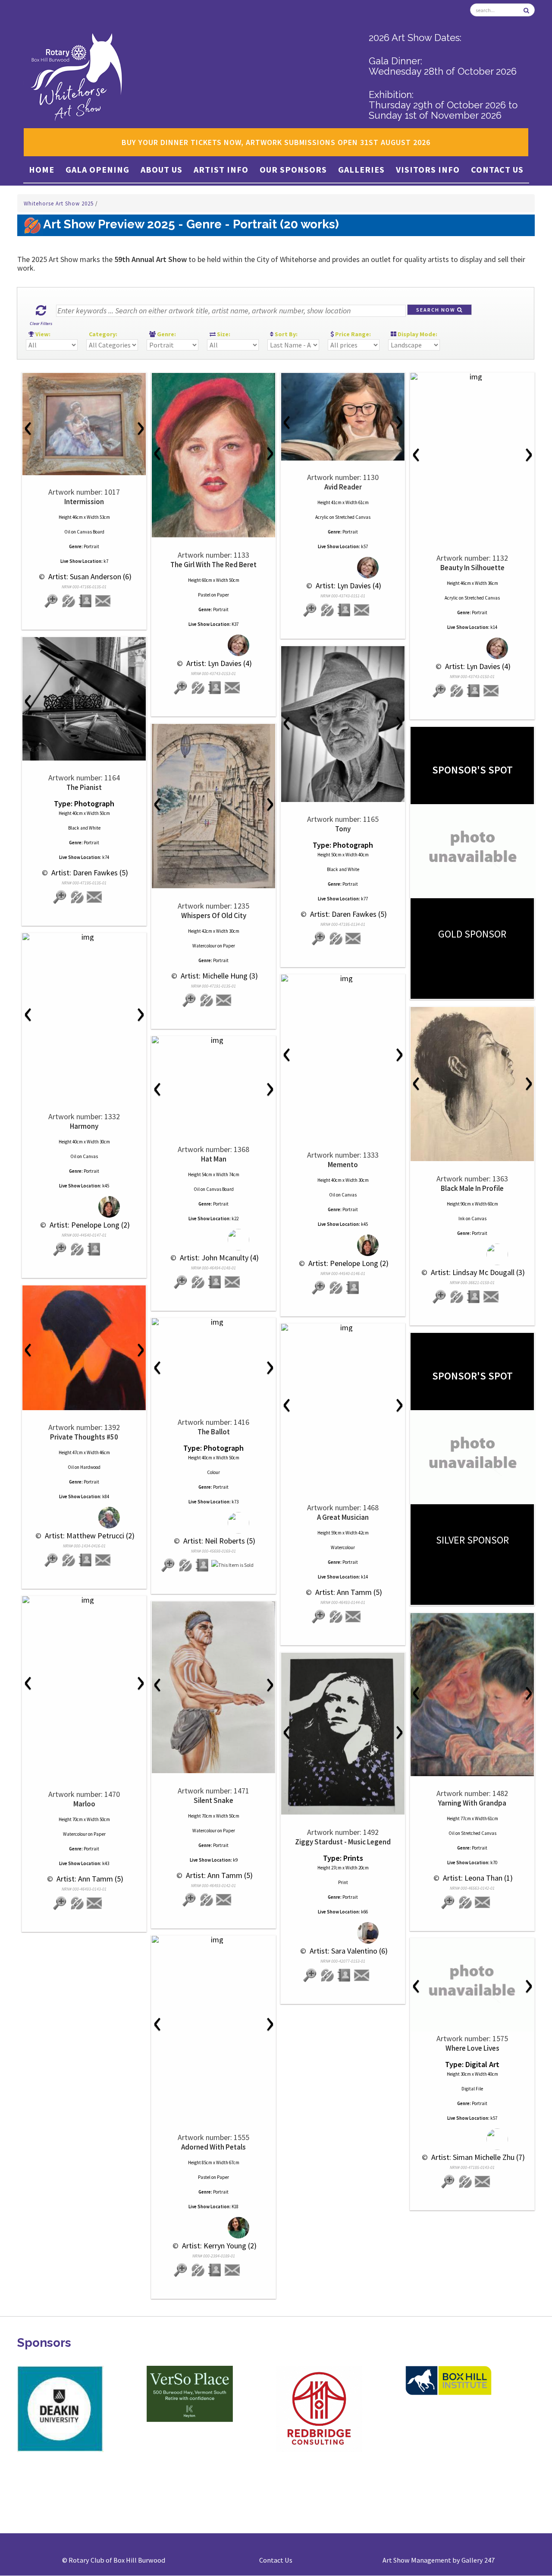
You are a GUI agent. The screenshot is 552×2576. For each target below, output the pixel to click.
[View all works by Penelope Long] (84, 1207)
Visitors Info (428, 169)
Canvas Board (91, 532)
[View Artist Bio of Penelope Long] (94, 1249)
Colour (213, 1472)
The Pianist (84, 787)
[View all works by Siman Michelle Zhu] (472, 2139)
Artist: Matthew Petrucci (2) (89, 1536)
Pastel (204, 595)
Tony (343, 829)
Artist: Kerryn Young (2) (218, 2246)
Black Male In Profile (472, 1188)
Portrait (91, 546)
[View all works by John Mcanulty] (214, 1240)
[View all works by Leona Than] (465, 1902)
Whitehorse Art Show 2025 (60, 204)
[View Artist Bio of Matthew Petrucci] (86, 1560)
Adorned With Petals (213, 2147)
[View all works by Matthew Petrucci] (84, 1518)
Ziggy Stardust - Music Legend (343, 1842)
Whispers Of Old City (214, 915)
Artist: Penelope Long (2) (89, 1225)
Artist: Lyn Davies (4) (218, 663)
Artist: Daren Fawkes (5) (89, 873)
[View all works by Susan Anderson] (69, 601)
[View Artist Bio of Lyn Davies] (215, 688)
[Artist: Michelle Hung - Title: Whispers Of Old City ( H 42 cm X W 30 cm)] (213, 806)
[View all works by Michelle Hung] (207, 1000)
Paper (223, 595)
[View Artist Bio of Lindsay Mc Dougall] (474, 1297)
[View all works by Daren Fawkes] (77, 897)
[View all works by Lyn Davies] (214, 646)
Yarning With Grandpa (472, 1803)
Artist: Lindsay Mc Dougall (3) (477, 1272)
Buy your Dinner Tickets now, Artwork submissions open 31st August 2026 (276, 142)
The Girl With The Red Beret (213, 565)
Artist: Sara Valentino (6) (348, 1951)
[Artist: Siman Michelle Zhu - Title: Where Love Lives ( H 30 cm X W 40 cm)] (472, 1985)
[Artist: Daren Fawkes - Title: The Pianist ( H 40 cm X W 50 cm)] (84, 699)
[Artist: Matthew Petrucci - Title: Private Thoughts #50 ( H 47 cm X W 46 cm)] (84, 1348)
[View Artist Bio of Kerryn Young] (215, 2270)
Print (343, 1882)
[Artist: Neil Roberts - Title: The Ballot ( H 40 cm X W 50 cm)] (213, 1322)
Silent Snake (213, 1800)
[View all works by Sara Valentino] (343, 1933)
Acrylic (322, 517)
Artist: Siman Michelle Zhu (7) (477, 2157)
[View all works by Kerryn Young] (214, 2228)
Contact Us (497, 169)
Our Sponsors (293, 169)
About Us (162, 169)
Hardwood (90, 1467)
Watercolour (204, 946)
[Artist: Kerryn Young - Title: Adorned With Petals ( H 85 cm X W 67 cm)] (213, 1940)
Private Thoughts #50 (84, 1437)
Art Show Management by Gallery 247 (439, 2560)
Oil (67, 532)
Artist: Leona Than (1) (477, 1878)
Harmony (84, 1126)
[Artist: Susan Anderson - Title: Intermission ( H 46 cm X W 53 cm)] (84, 424)
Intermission (84, 502)
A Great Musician (343, 1517)
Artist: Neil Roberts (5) (218, 1541)
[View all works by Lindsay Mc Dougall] (472, 1255)
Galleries (361, 169)
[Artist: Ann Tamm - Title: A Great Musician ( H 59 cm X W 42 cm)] (343, 1328)
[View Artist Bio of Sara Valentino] (345, 1975)
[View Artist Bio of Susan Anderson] (86, 601)
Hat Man (214, 1159)
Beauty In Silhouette (472, 568)
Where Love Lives (472, 2048)
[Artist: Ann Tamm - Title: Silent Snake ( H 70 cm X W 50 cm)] (213, 1687)
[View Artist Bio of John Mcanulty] (215, 1282)
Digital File (472, 2089)
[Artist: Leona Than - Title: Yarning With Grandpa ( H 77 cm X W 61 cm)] (472, 1695)
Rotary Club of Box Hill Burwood (117, 2560)
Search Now (437, 310)
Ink (462, 1219)
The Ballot (214, 1432)
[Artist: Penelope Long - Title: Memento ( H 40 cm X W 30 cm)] (343, 979)
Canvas (90, 1156)
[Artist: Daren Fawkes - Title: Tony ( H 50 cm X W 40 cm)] (343, 724)
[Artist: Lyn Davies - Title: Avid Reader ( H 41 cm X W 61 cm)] (343, 417)
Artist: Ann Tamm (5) (348, 1592)
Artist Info (221, 169)
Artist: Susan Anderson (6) (89, 576)
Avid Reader (343, 487)
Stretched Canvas (353, 517)
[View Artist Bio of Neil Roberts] (203, 1565)
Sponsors (44, 2343)
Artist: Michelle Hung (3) (218, 976)
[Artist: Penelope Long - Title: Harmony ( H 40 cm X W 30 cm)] (84, 937)
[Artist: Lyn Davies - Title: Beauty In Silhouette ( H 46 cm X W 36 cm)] (472, 377)
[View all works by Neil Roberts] (214, 1523)
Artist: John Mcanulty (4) (218, 1258)
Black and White (84, 828)
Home (42, 169)
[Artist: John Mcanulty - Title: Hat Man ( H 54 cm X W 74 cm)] (213, 1040)
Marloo (84, 1804)
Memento (343, 1165)
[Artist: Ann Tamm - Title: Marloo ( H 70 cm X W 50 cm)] (84, 1600)
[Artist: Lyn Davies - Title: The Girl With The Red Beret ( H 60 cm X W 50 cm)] (213, 455)
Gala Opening (97, 169)
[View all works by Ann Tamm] (336, 1617)
